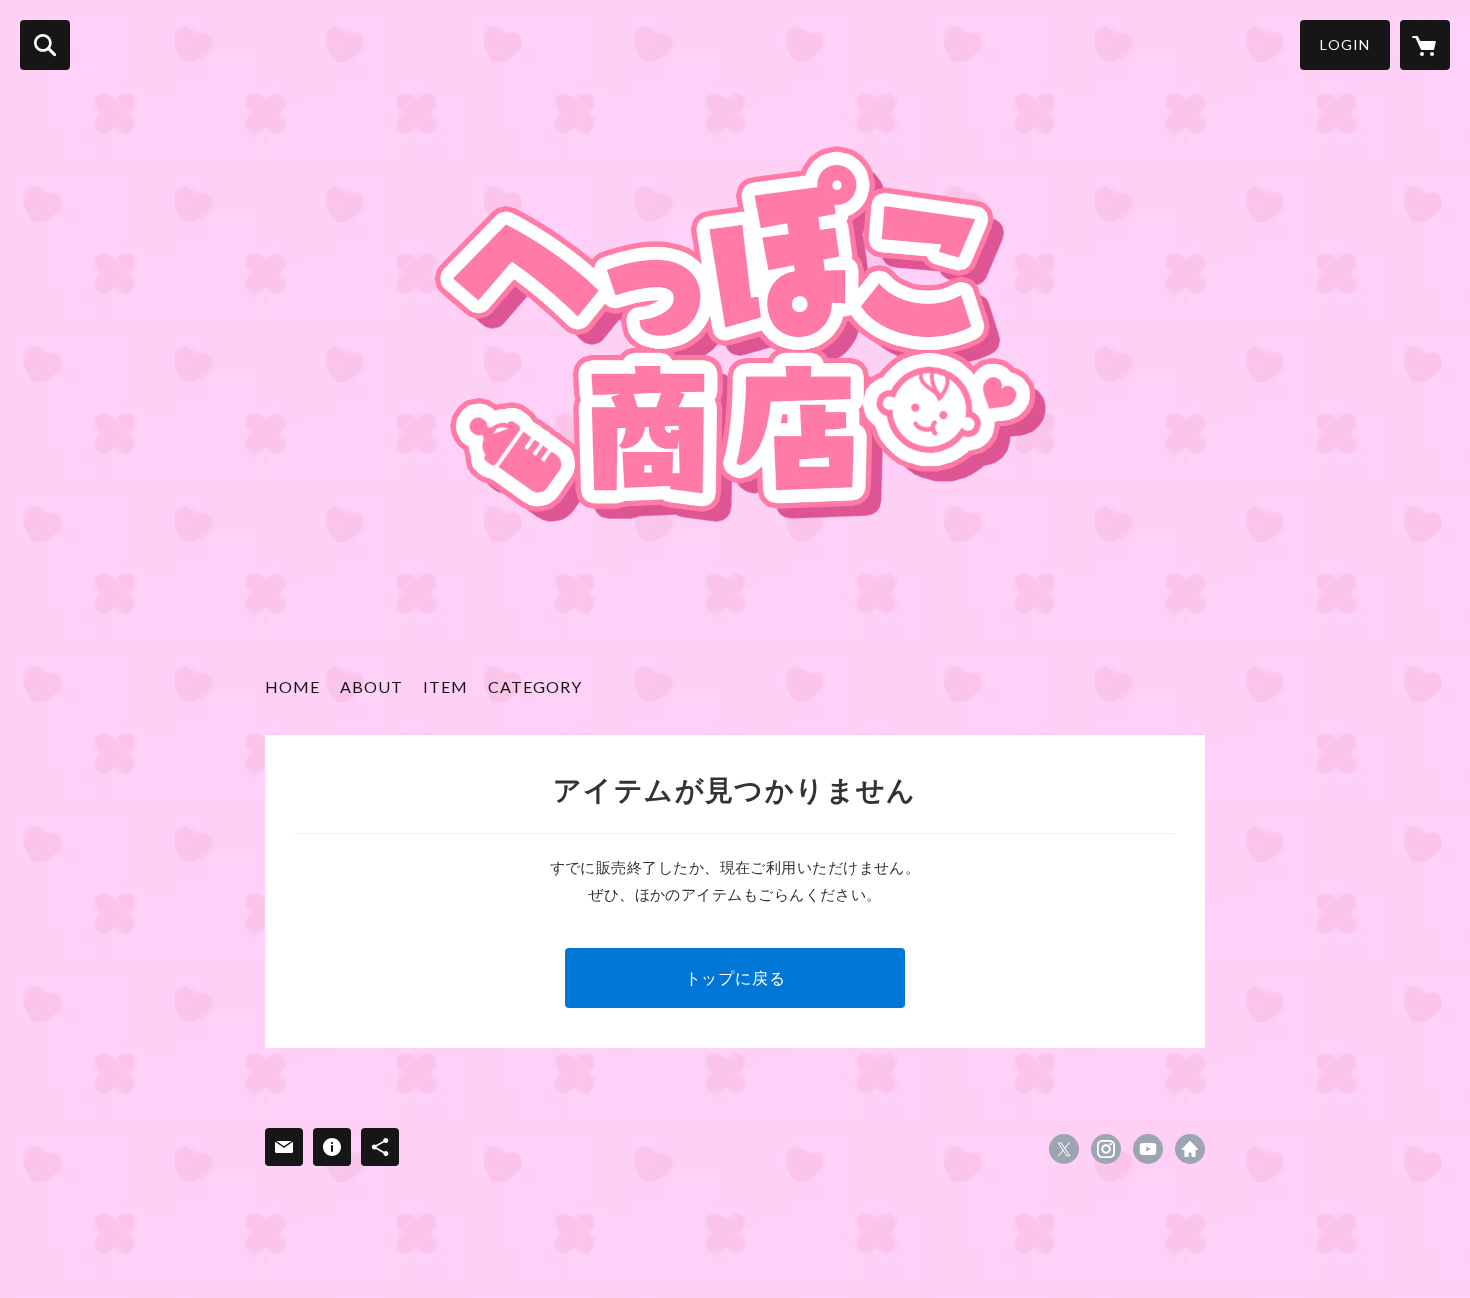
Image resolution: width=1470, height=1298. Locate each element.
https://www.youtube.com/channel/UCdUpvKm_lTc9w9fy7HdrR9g (1148, 1149)
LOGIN (1345, 44)
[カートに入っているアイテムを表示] (1425, 45)
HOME (292, 686)
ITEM (445, 686)
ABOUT (371, 686)
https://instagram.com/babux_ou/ (1106, 1149)
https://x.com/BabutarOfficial (1064, 1149)
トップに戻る (735, 977)
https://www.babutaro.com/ (1190, 1149)
